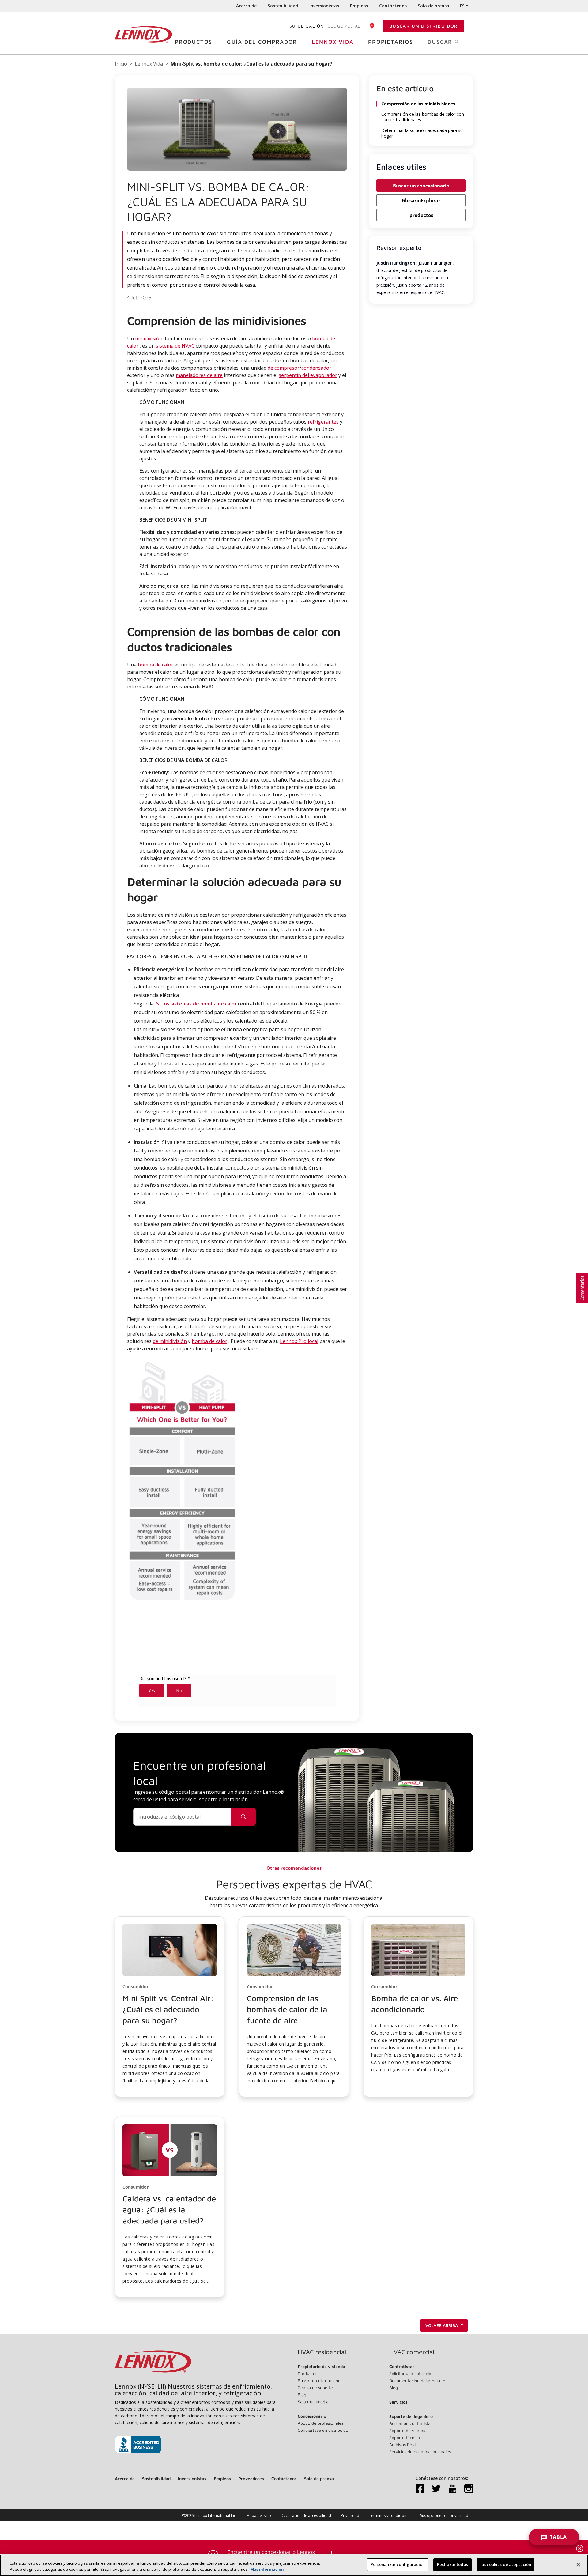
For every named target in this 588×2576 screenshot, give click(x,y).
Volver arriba (442, 2325)
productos (421, 215)
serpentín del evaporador (308, 375)
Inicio (121, 64)
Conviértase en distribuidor (324, 2430)
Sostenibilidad (283, 6)
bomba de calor (156, 665)
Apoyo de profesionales (320, 2423)
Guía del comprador (262, 42)
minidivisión (149, 338)
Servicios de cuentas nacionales (420, 2452)
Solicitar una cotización (411, 2373)
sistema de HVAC (175, 346)
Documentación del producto (417, 2380)
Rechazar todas (452, 2564)
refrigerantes (323, 422)
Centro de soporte (315, 2387)
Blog (302, 2395)
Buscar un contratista (410, 2423)
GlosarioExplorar (421, 200)
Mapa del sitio (259, 2516)
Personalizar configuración (398, 2564)
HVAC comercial (412, 2352)
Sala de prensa (433, 6)
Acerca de (246, 6)
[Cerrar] (578, 2564)
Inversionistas (324, 6)
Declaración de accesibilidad (306, 2516)
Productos (194, 42)
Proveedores (251, 2478)
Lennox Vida (333, 42)
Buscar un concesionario (421, 186)
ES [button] (462, 6)
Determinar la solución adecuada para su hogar (422, 133)
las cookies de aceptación (506, 2564)
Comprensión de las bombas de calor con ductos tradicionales (423, 117)
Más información (267, 2569)
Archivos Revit (403, 2444)
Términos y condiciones (390, 2516)
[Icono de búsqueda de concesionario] (243, 1817)
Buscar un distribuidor (424, 26)
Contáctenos (393, 6)
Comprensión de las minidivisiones (418, 104)
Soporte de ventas (407, 2430)
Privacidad (350, 2516)
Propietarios (391, 42)
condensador (316, 368)
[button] (170, 2007)
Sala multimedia (313, 2402)
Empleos (359, 6)
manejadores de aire (199, 375)
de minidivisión (170, 1341)
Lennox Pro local (299, 1341)
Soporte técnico (405, 2437)
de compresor (284, 368)
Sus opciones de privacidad (444, 2516)
